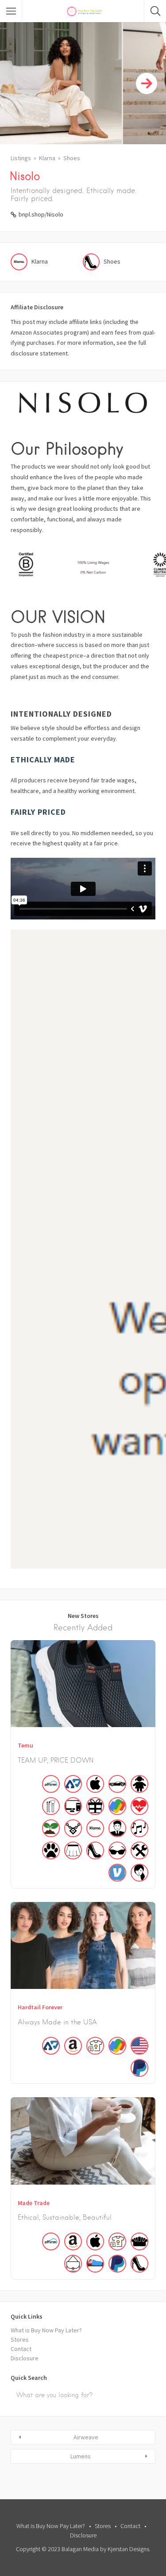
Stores (20, 2339)
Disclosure (25, 2358)
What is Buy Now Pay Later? (46, 2330)
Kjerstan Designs (128, 2549)
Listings (21, 158)
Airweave (86, 2437)
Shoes (72, 158)
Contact (21, 2349)
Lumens (81, 2456)
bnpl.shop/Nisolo (41, 214)
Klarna (47, 158)
